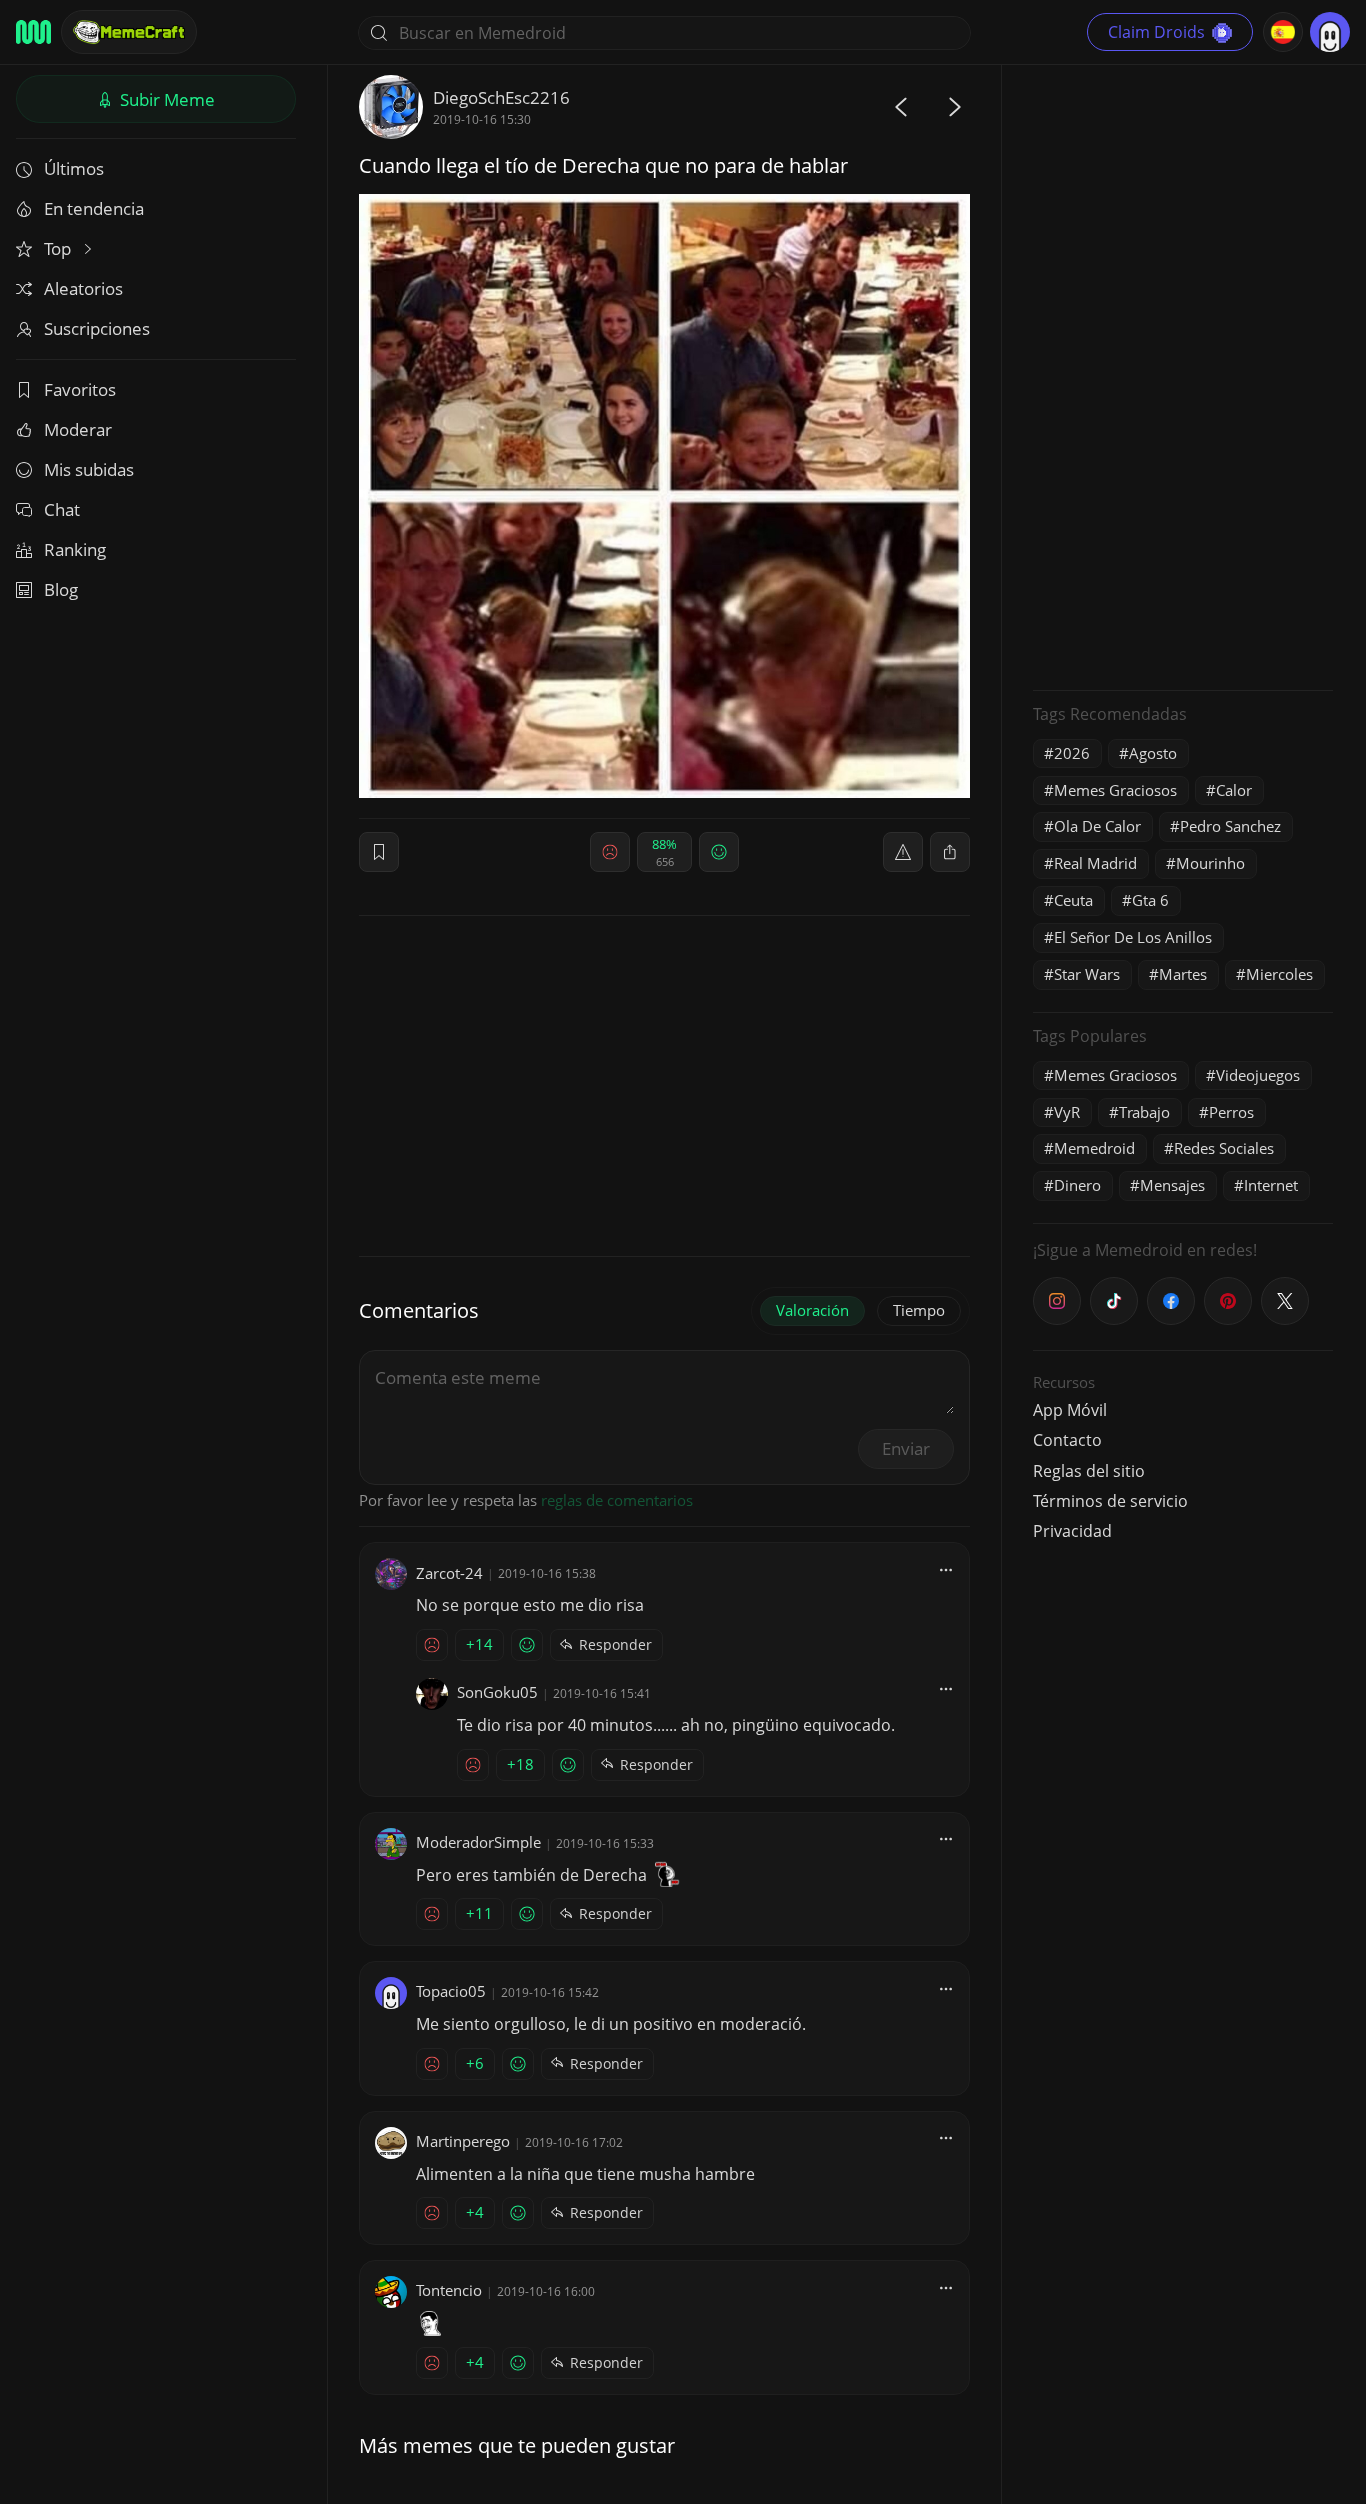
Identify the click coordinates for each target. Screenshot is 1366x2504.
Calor (1234, 790)
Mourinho (1210, 863)
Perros (1231, 1112)
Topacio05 (451, 1991)
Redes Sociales (1224, 1148)
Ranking (75, 549)
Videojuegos (1258, 1075)
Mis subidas (89, 469)
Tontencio (449, 2290)
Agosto (1153, 753)
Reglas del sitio (1089, 1471)
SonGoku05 (497, 1692)
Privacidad (1072, 1531)
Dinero (1077, 1185)
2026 (1072, 753)
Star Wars (1087, 974)
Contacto (1067, 1440)
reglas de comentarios (617, 1500)
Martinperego (463, 2141)
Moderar (78, 429)
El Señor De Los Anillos (1133, 937)
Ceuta (1073, 900)
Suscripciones (97, 328)
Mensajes (1172, 1185)
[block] (950, 852)
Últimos (74, 168)
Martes (1183, 974)
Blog (61, 589)
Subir (165, 99)
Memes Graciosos (1115, 790)
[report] (903, 852)
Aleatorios (83, 288)
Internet (1271, 1185)
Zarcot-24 (449, 1573)
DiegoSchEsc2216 (501, 97)
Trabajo (1144, 1112)
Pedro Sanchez (1230, 826)
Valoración (812, 1310)
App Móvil (1070, 1410)
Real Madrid (1095, 863)
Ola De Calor (1097, 826)
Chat (62, 509)
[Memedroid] (33, 32)
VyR (1067, 1112)
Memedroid (1094, 1148)
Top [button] (59, 248)
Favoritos (80, 389)
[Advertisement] (1183, 375)
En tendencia (94, 208)
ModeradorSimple (478, 1842)
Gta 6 (1150, 900)
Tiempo (919, 1310)
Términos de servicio (1110, 1501)
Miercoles (1279, 974)
